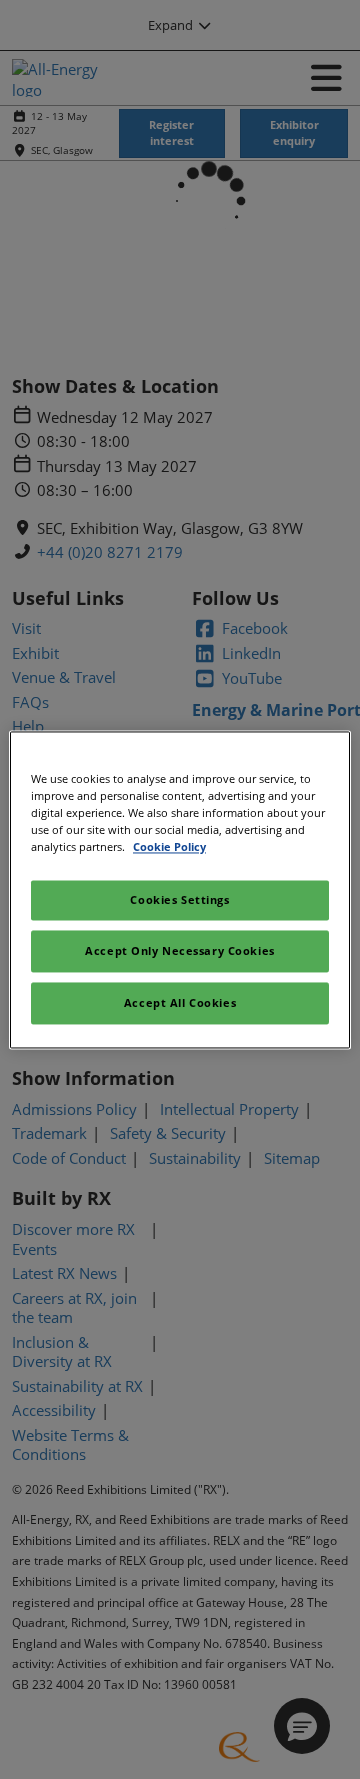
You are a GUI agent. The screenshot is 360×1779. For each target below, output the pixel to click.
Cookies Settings (179, 899)
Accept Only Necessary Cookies (180, 950)
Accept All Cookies (180, 1002)
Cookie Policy (169, 846)
